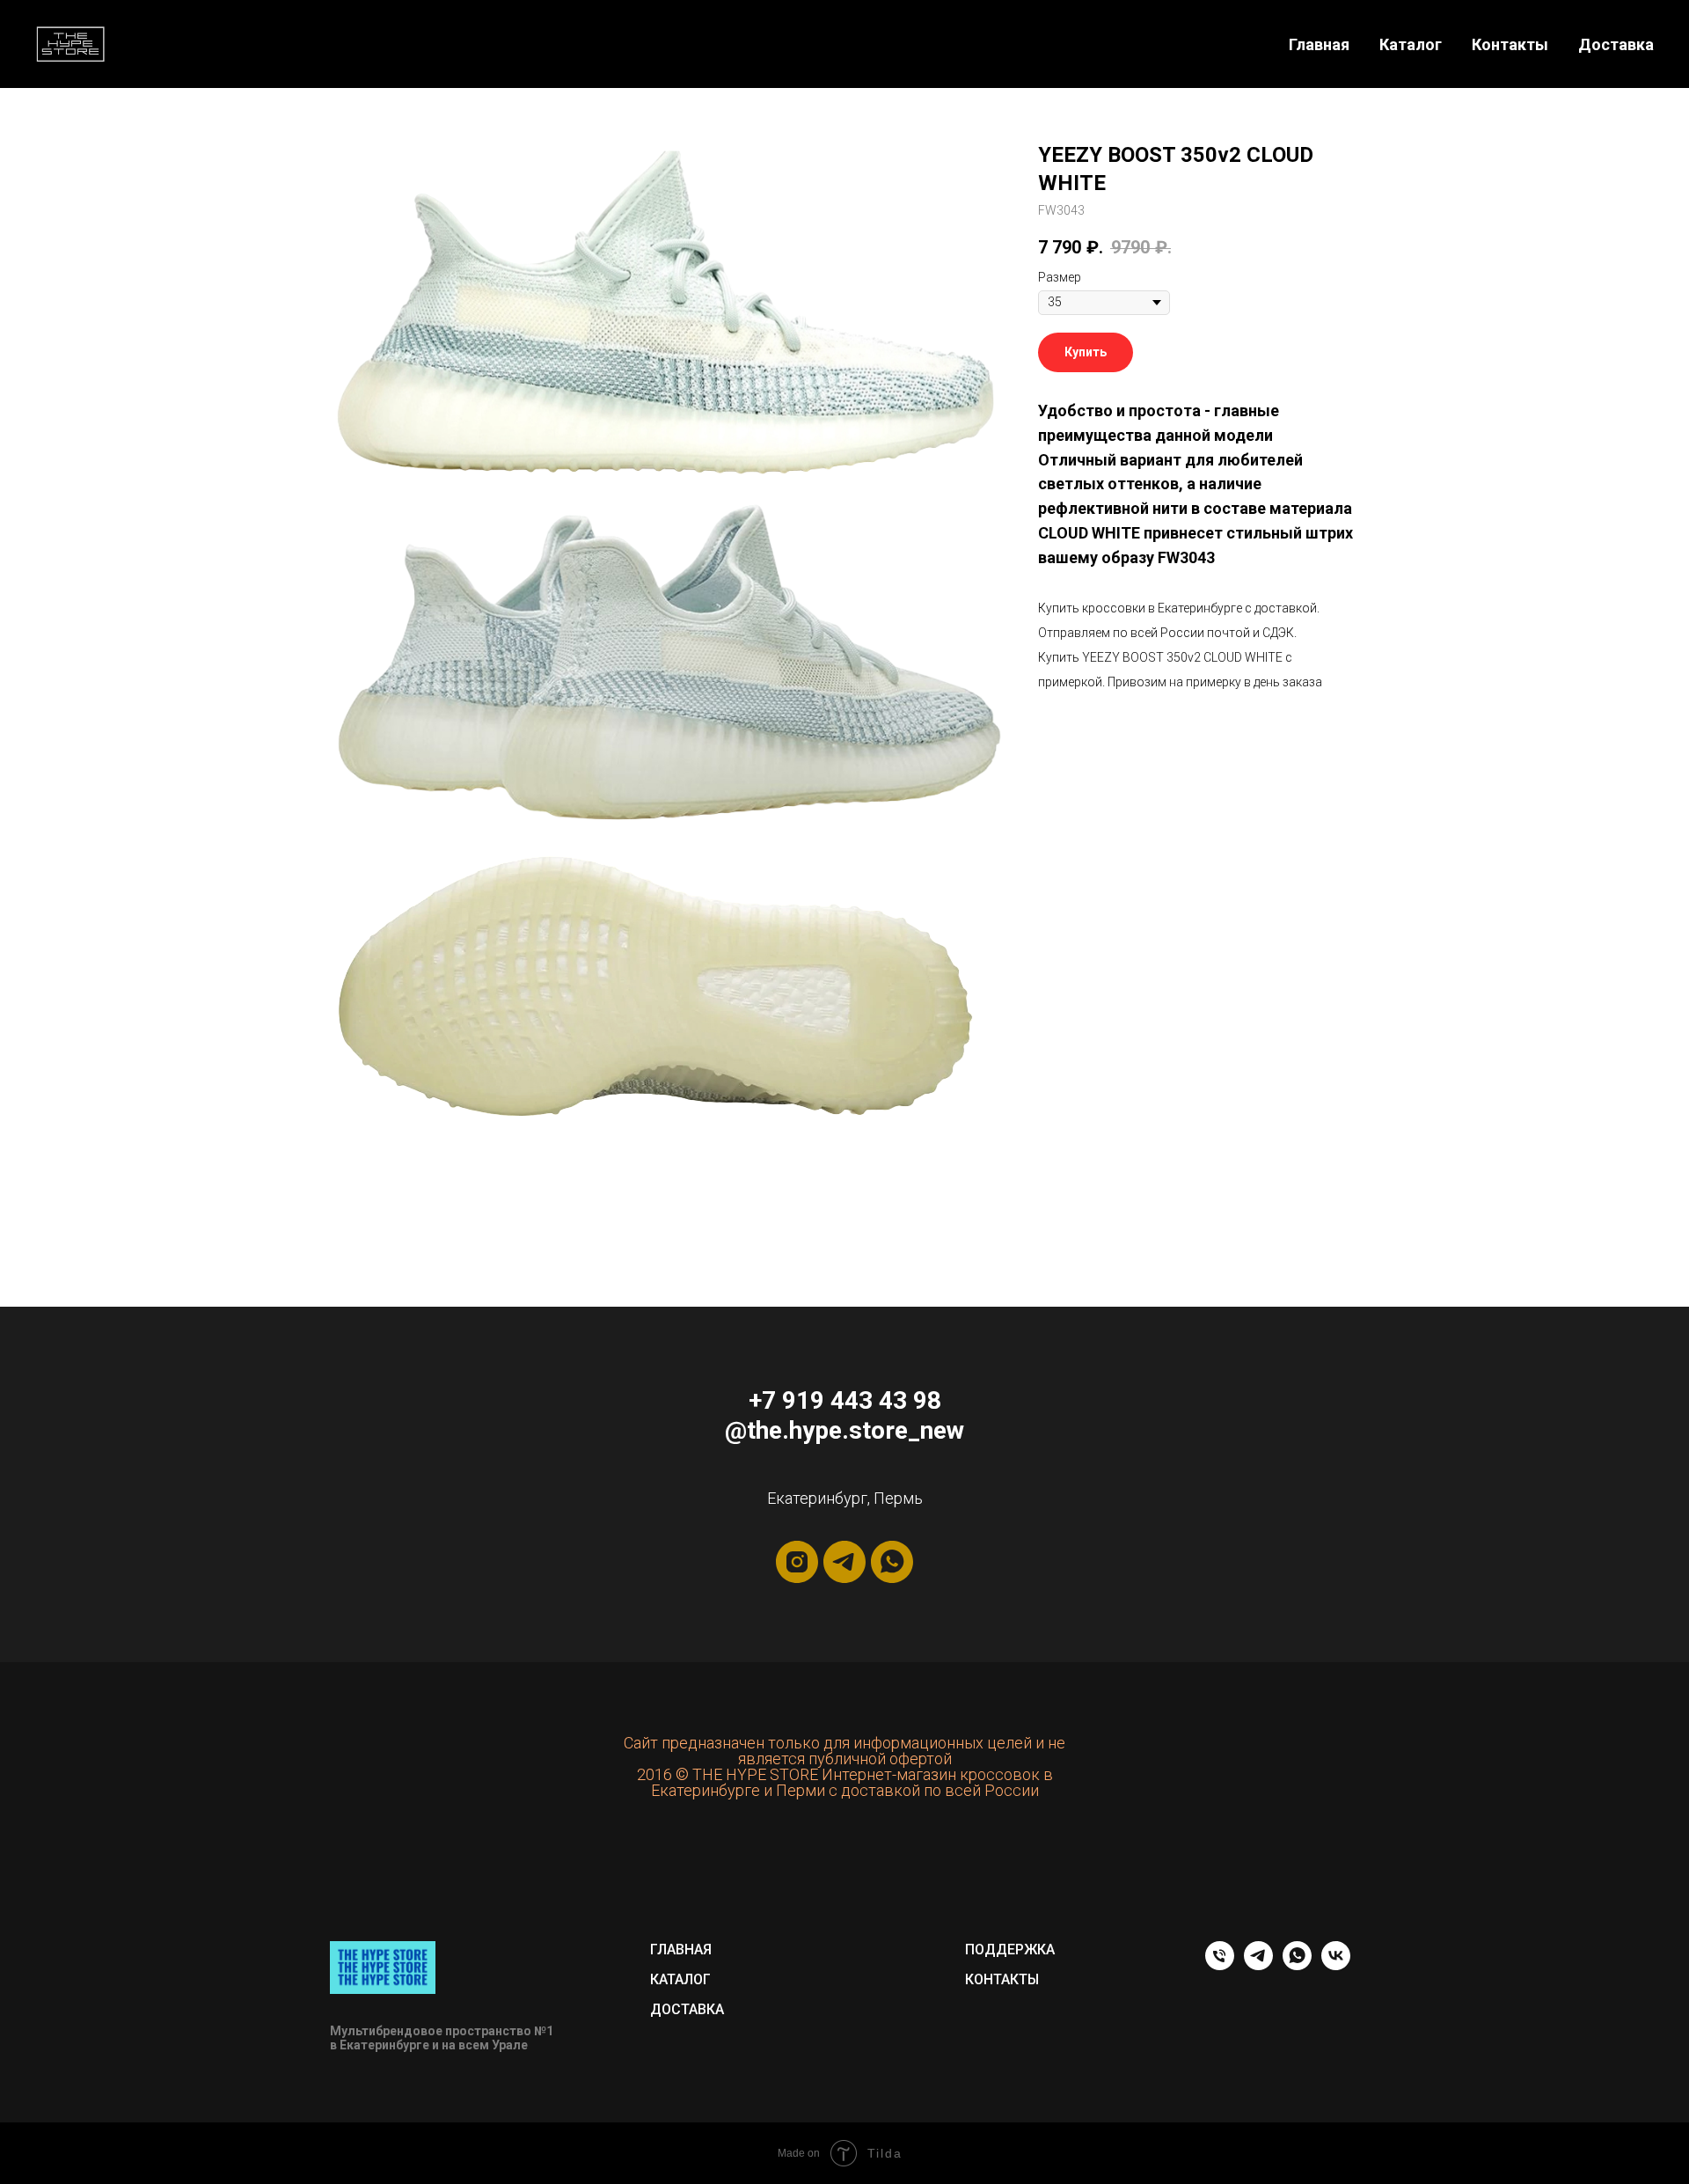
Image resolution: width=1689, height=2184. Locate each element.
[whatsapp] (892, 1562)
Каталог (1411, 44)
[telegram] (844, 1562)
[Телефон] (1220, 1965)
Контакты (1510, 44)
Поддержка (1010, 1949)
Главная (1319, 44)
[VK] (1336, 1965)
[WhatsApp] (1297, 1965)
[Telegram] (1258, 1965)
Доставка (1616, 44)
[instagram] (797, 1562)
